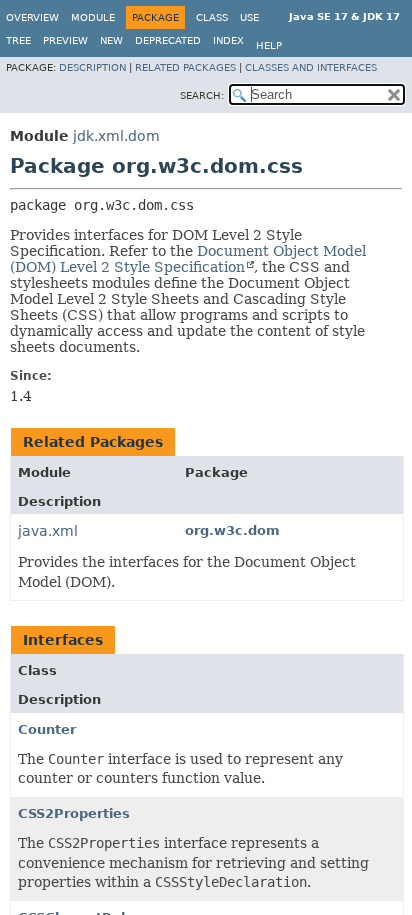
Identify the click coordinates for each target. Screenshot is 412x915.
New (111, 40)
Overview (32, 17)
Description (92, 67)
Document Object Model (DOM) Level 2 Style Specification (188, 259)
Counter (47, 729)
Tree (18, 40)
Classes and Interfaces (311, 67)
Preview (65, 40)
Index (228, 40)
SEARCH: (202, 95)
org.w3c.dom (232, 530)
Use (249, 17)
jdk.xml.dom (116, 136)
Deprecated (168, 40)
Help (269, 45)
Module (93, 17)
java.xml (48, 531)
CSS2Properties (74, 813)
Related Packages (185, 67)
